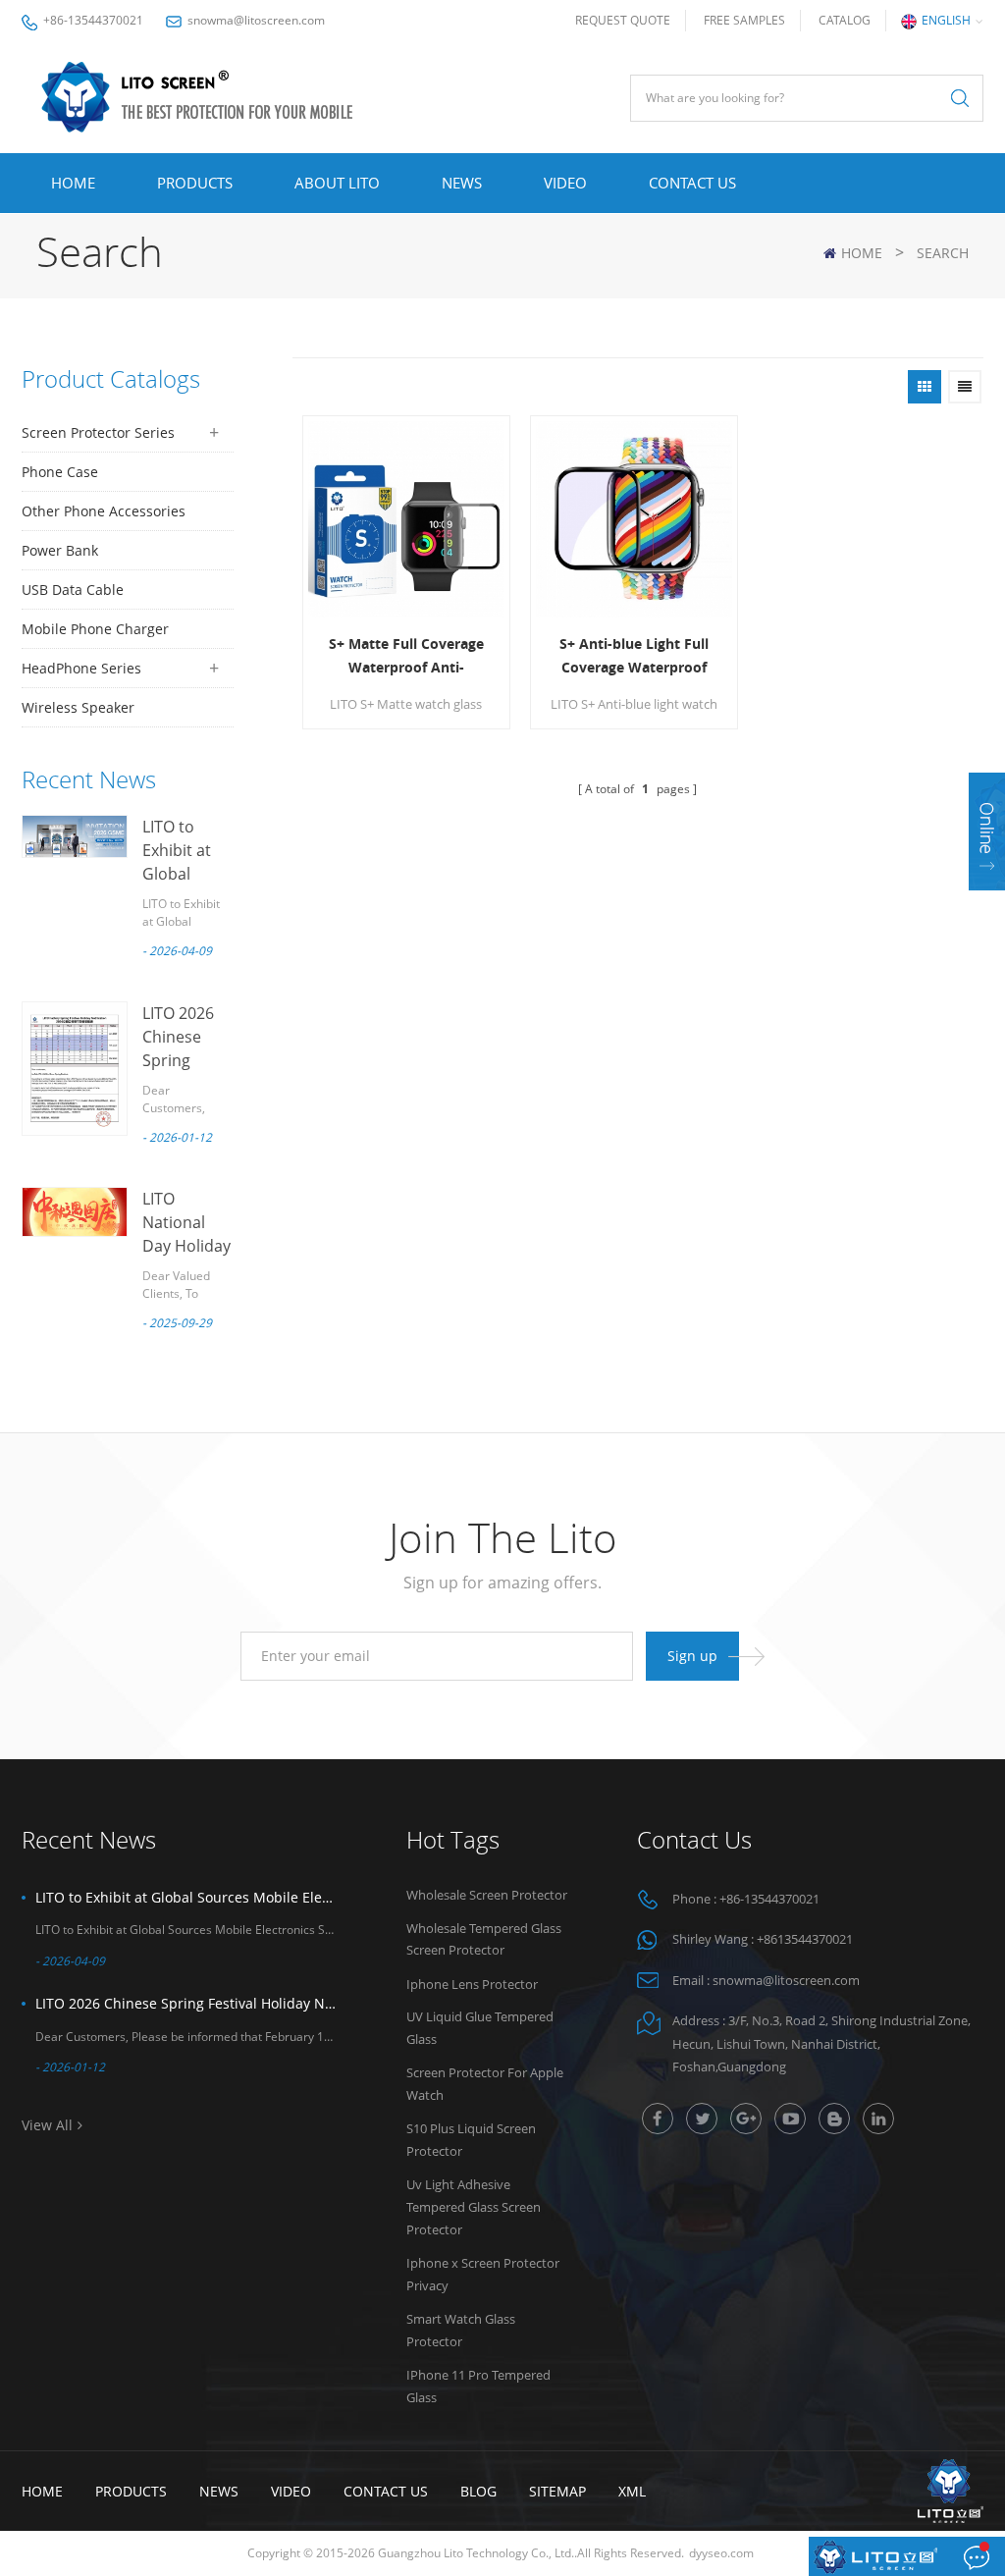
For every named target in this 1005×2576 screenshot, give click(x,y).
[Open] (987, 832)
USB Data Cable (73, 590)
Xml (632, 2491)
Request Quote (623, 20)
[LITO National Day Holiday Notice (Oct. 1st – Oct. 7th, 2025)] (75, 1212)
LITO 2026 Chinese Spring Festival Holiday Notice (186, 2003)
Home (73, 183)
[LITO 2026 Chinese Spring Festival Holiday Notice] (75, 1069)
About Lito (337, 183)
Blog (478, 2491)
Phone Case (60, 472)
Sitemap (557, 2491)
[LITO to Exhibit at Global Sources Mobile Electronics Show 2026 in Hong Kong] (75, 836)
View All (47, 2125)
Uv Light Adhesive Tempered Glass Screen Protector (474, 2207)
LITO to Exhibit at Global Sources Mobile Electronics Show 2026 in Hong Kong (186, 1897)
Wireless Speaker (78, 707)
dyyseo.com (721, 2553)
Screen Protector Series (98, 432)
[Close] (987, 903)
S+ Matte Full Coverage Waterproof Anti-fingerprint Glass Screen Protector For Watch (406, 657)
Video (565, 183)
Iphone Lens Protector (472, 1984)
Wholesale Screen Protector (487, 1895)
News (462, 183)
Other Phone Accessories (104, 511)
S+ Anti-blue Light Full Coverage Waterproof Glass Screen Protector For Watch (634, 657)
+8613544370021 (805, 1939)
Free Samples (744, 20)
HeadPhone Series (81, 668)
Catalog (845, 20)
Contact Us (692, 183)
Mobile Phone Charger (95, 629)
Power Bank (60, 550)
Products (195, 183)
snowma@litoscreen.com (256, 20)
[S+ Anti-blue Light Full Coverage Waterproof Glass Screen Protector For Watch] (634, 519)
